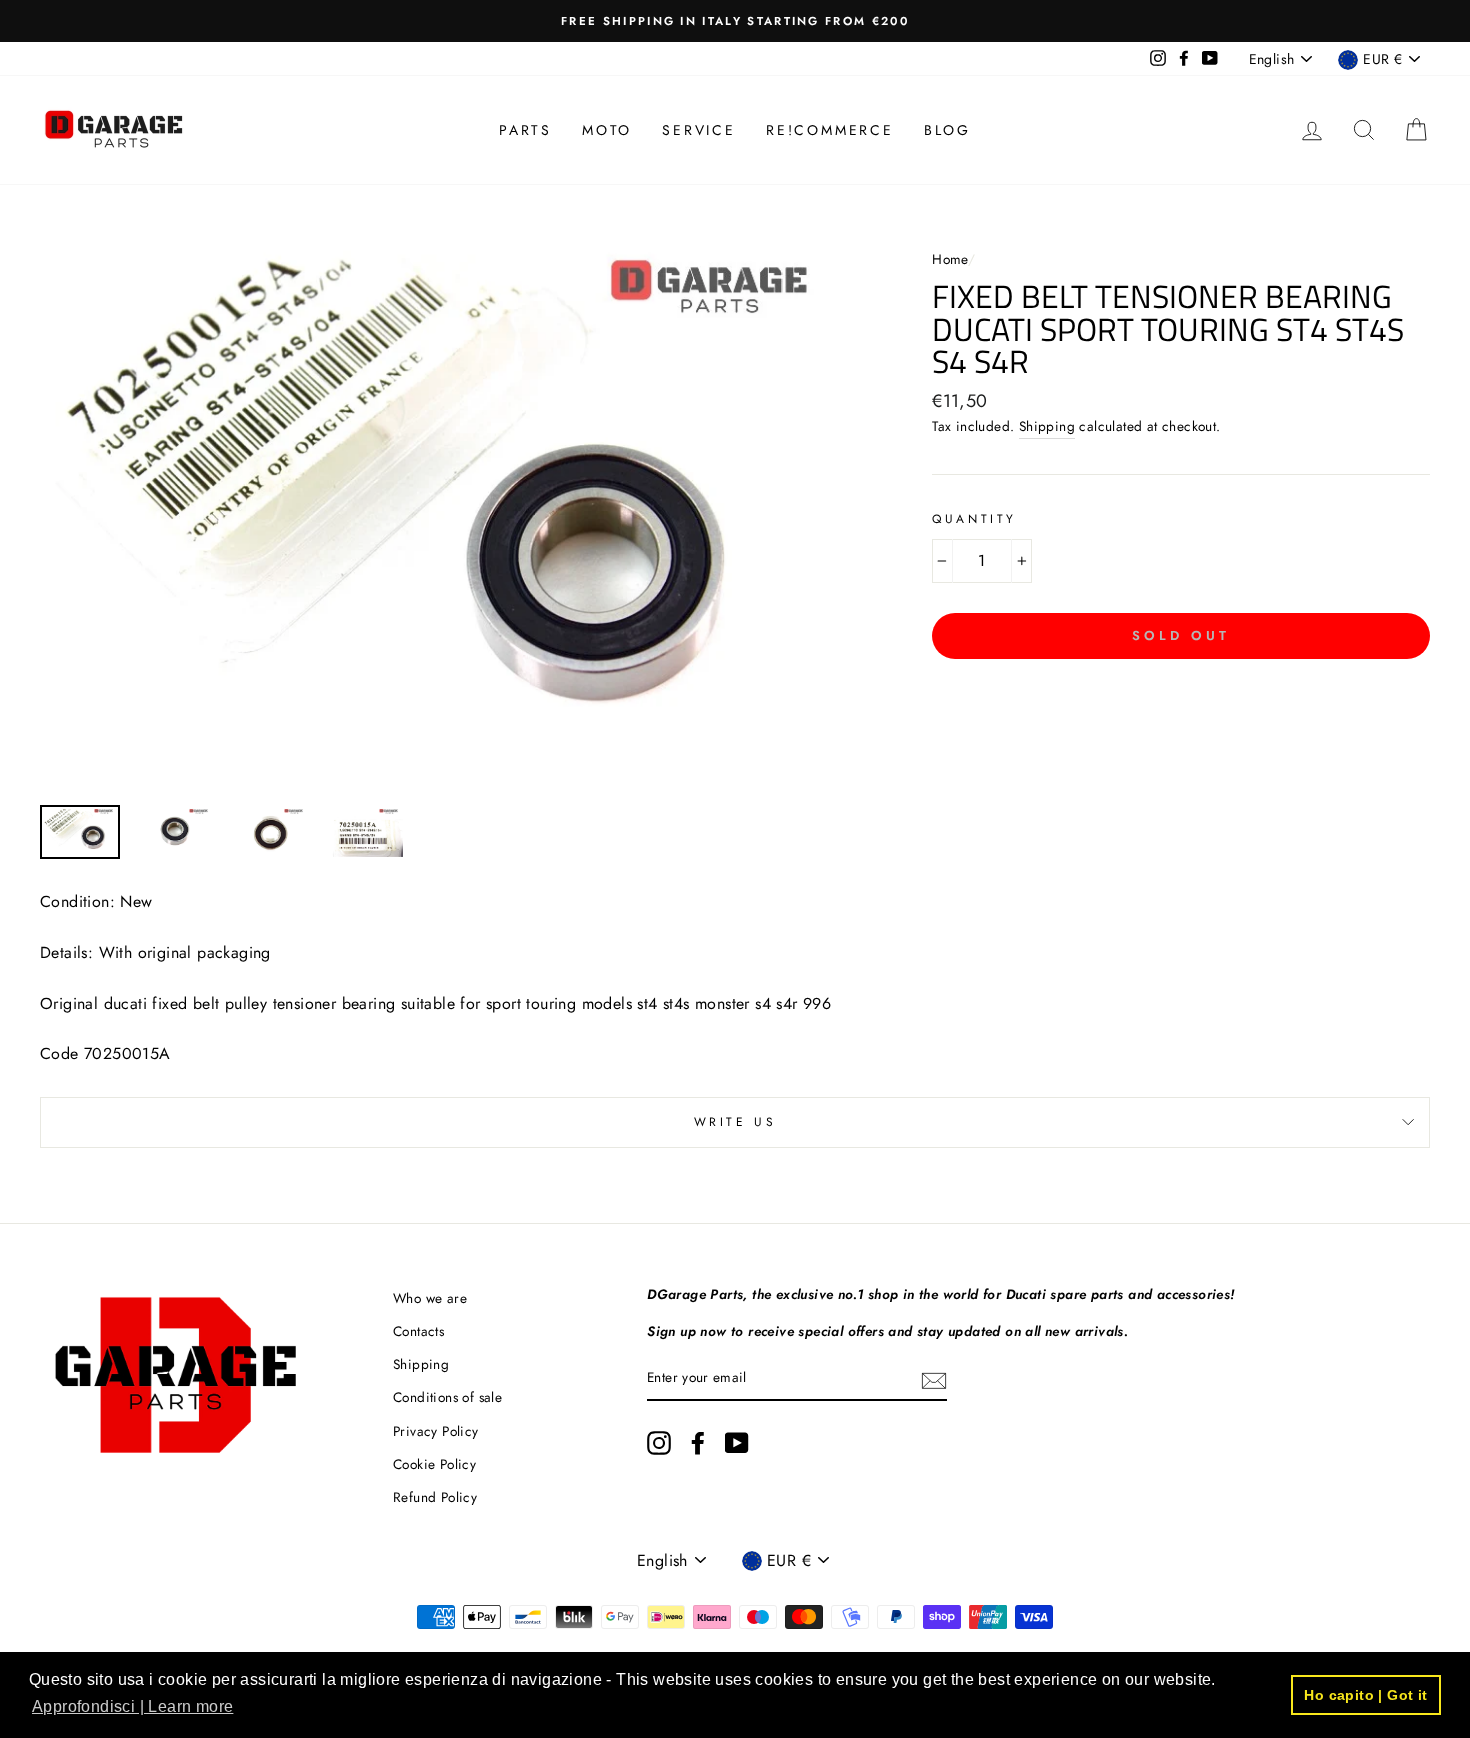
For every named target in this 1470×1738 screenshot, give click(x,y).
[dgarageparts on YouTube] (737, 1443)
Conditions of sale (447, 1397)
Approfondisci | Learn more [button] (132, 1706)
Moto (607, 130)
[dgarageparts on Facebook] (698, 1443)
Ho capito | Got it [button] (1365, 1695)
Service (699, 130)
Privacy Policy (436, 1431)
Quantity (974, 519)
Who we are (430, 1298)
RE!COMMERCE (830, 130)
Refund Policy (435, 1497)
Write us (735, 1122)
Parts (525, 130)
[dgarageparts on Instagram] (659, 1443)
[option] (735, 21)
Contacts (418, 1331)
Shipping (1047, 426)
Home (950, 259)
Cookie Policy (434, 1464)
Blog (947, 130)
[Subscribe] (934, 1379)
